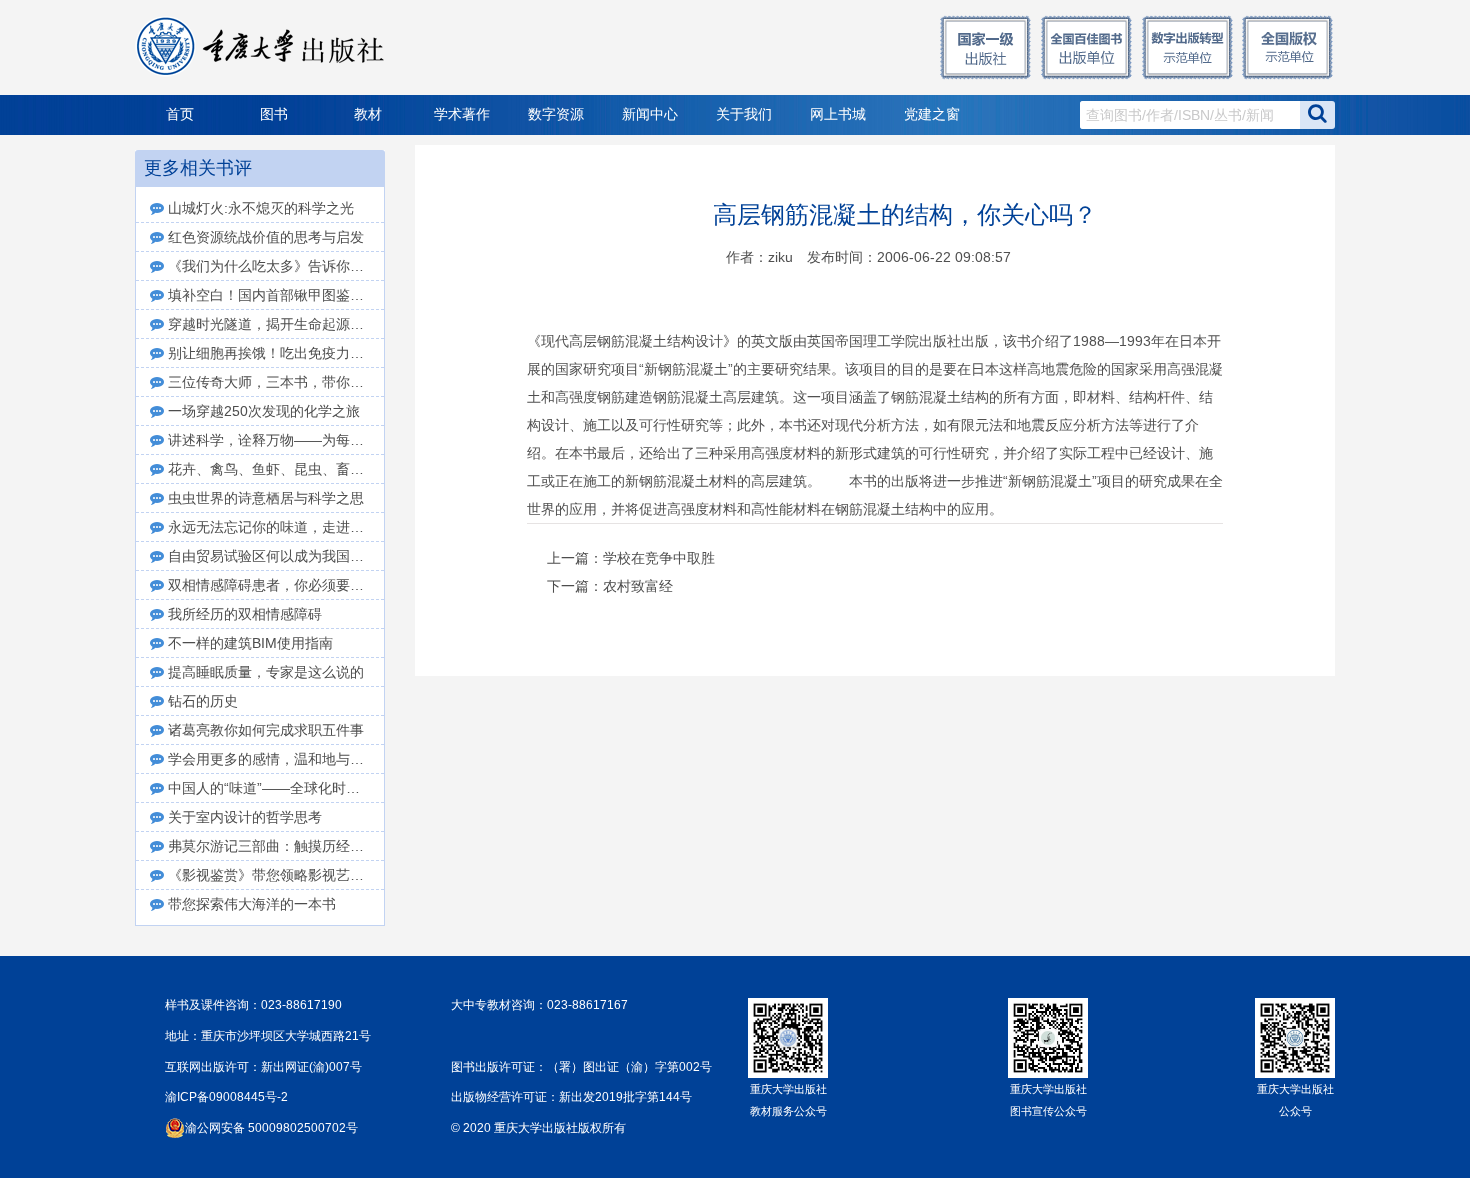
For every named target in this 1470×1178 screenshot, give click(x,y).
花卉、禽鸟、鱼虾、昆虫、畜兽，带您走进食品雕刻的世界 (276, 469)
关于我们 (744, 114)
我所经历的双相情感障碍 (245, 614)
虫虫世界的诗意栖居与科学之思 (266, 498)
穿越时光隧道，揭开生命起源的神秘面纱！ (276, 324)
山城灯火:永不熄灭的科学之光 (261, 208)
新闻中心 (650, 114)
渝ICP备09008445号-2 (226, 1097)
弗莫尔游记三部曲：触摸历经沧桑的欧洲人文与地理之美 (276, 846)
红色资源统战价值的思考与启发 (266, 237)
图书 (274, 114)
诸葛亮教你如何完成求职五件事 (266, 730)
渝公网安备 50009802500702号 (271, 1128)
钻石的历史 (203, 701)
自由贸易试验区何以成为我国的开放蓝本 (276, 556)
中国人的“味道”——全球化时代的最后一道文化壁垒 (276, 788)
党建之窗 (932, 114)
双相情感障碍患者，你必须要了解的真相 (276, 585)
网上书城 (838, 114)
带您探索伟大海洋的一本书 (252, 904)
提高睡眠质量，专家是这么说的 (266, 672)
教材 (368, 114)
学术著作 (462, 114)
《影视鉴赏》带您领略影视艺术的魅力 (276, 875)
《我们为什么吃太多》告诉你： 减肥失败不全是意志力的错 (276, 266)
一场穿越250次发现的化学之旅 (264, 411)
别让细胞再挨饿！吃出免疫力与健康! (276, 353)
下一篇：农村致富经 (610, 586)
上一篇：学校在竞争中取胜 (631, 558)
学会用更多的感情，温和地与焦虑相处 (276, 759)
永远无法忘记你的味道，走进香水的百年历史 (276, 527)
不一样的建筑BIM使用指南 (250, 643)
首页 (180, 114)
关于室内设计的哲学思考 (245, 817)
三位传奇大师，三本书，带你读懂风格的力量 (276, 382)
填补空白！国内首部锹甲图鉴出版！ (276, 295)
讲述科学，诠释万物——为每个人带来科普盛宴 (276, 440)
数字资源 (556, 114)
